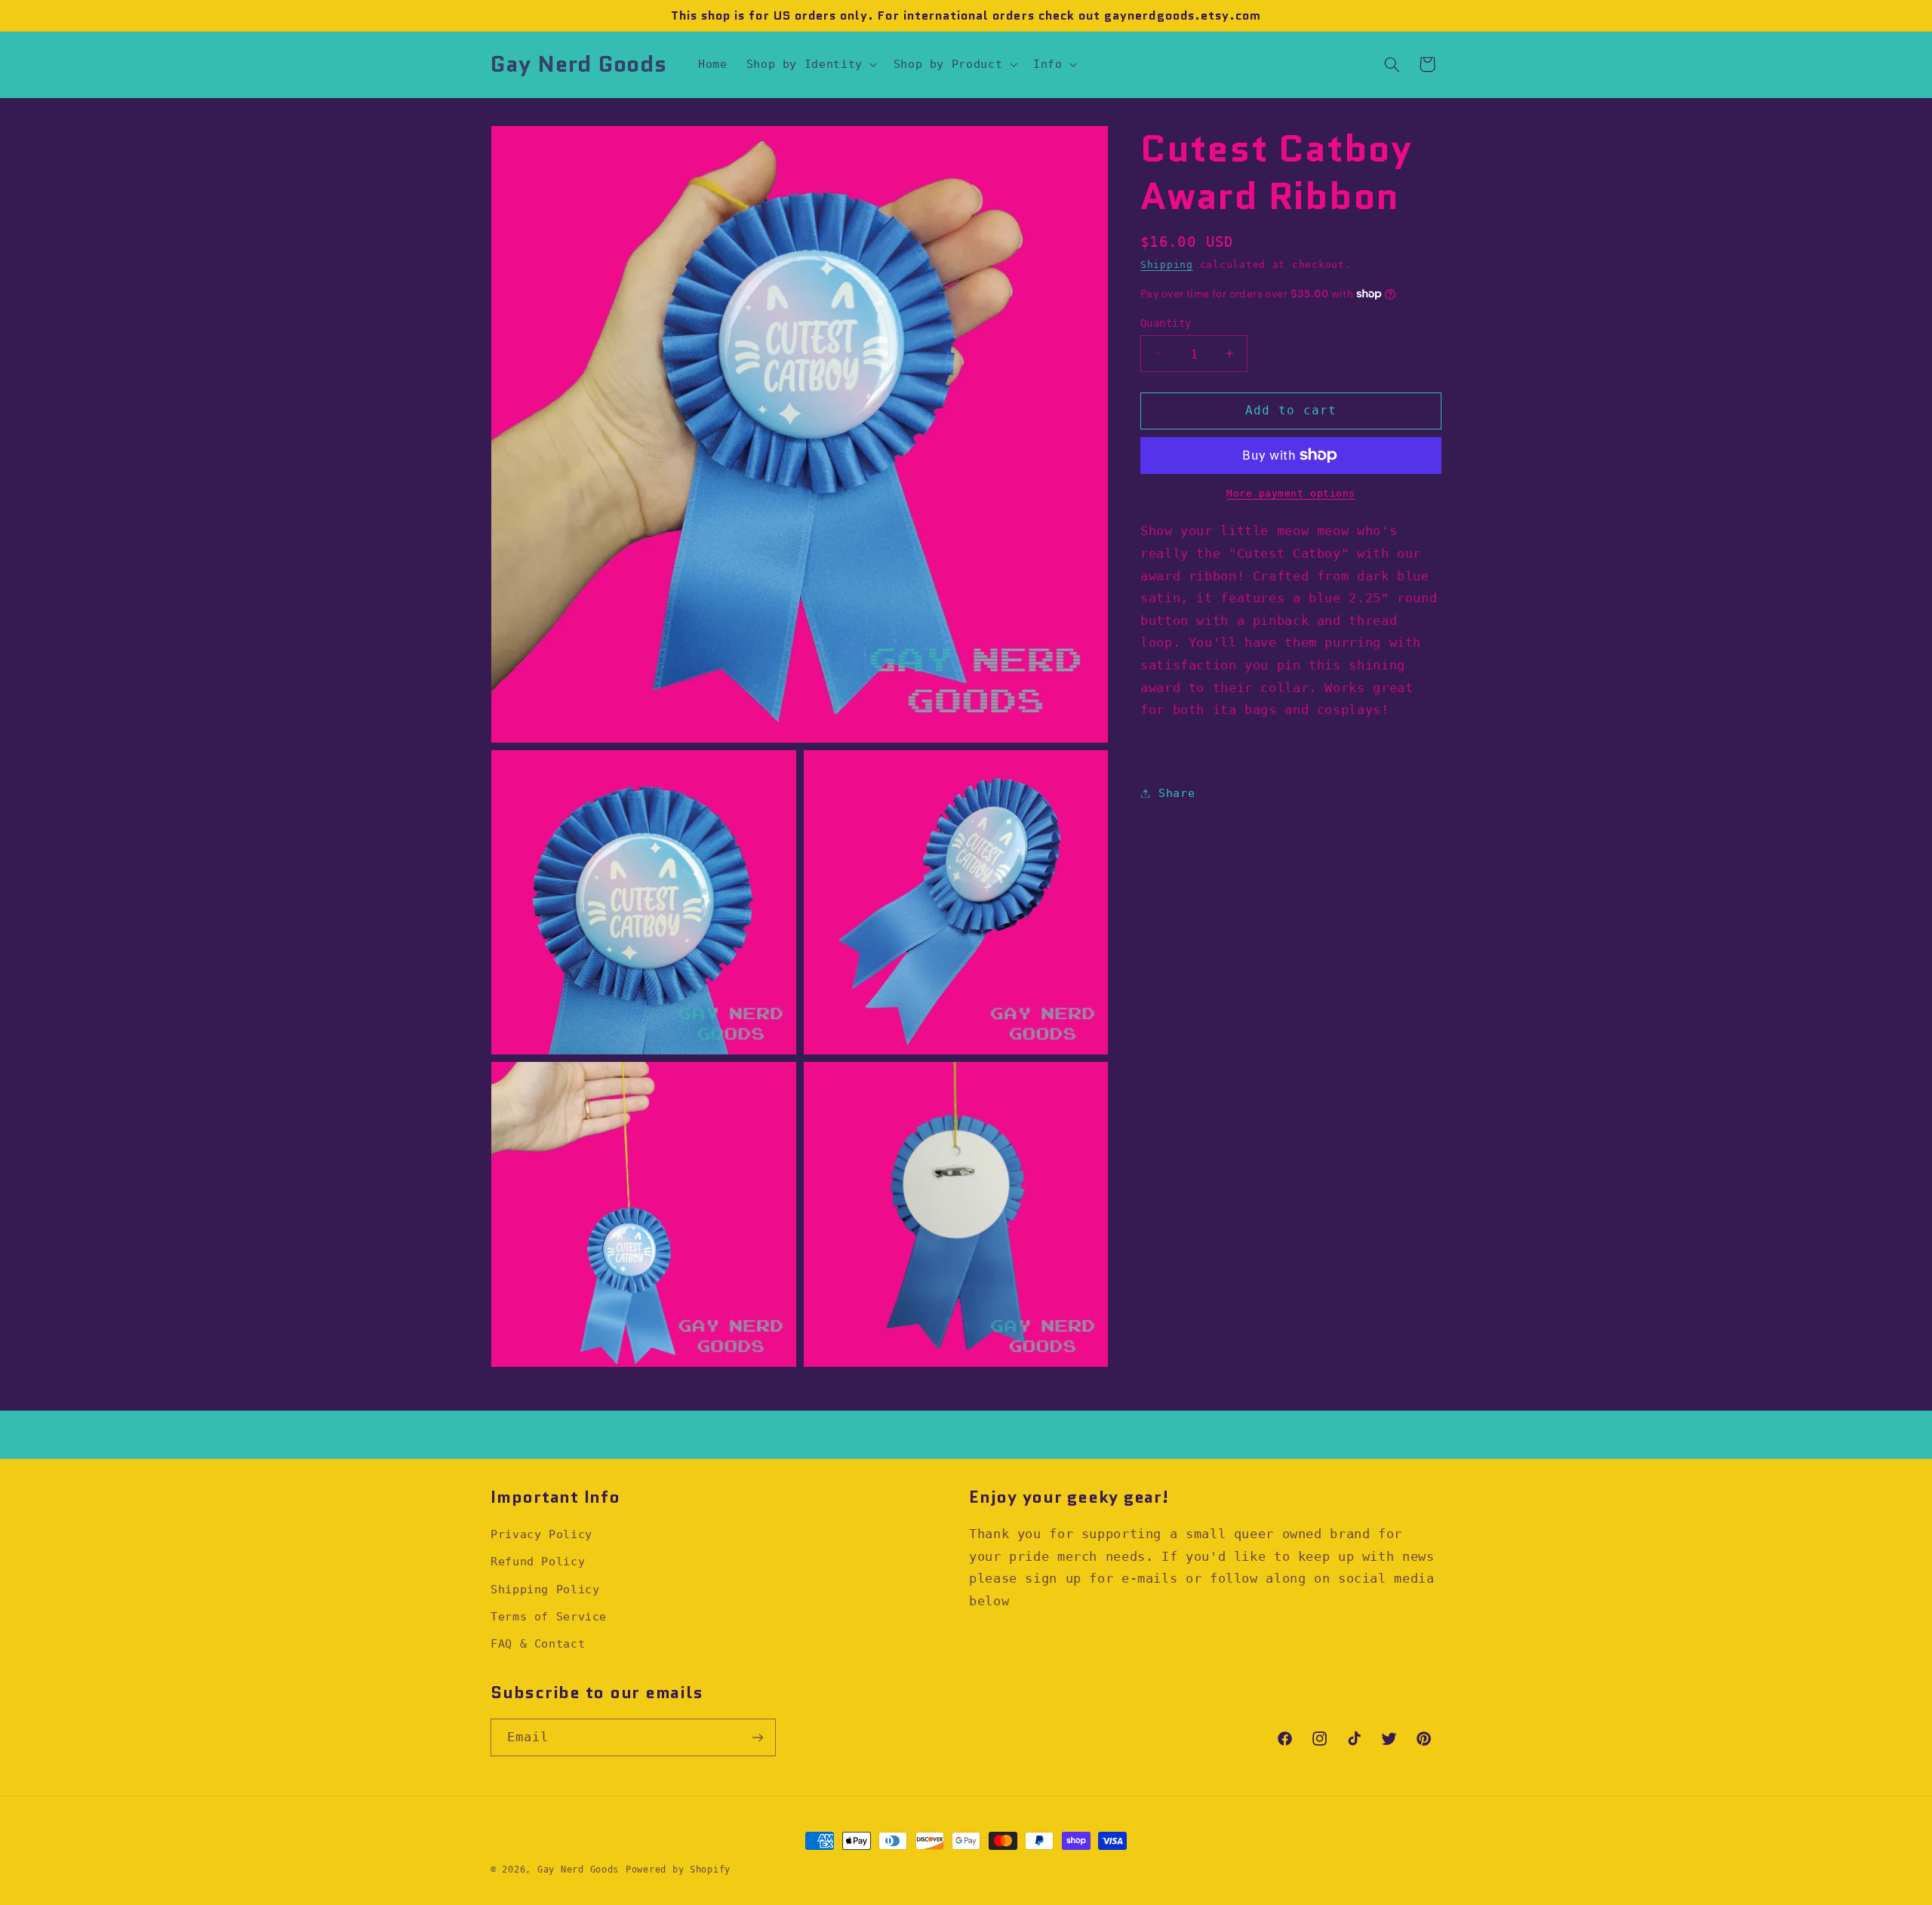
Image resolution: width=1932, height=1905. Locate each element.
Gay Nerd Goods (578, 1870)
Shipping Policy (545, 1589)
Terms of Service (549, 1616)
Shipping (1167, 265)
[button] (810, 64)
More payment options (1291, 492)
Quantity (1166, 322)
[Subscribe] (758, 1737)
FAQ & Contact (538, 1643)
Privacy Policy (541, 1534)
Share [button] (1177, 793)
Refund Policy (538, 1561)
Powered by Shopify (678, 1870)
